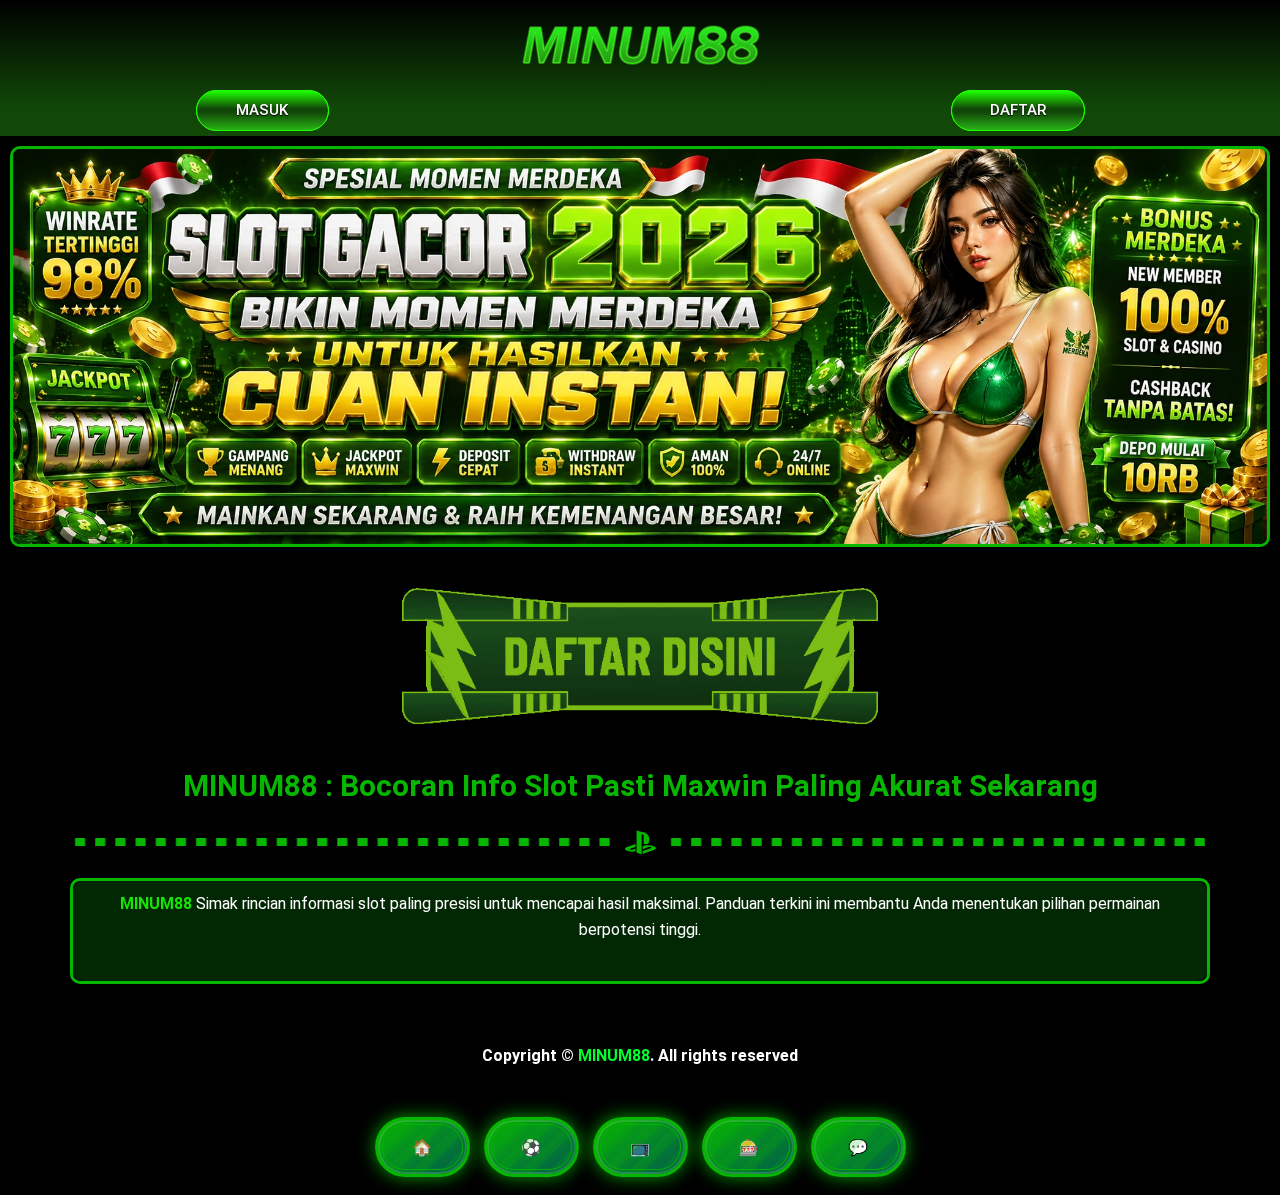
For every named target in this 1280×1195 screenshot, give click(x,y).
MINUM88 (614, 1055)
